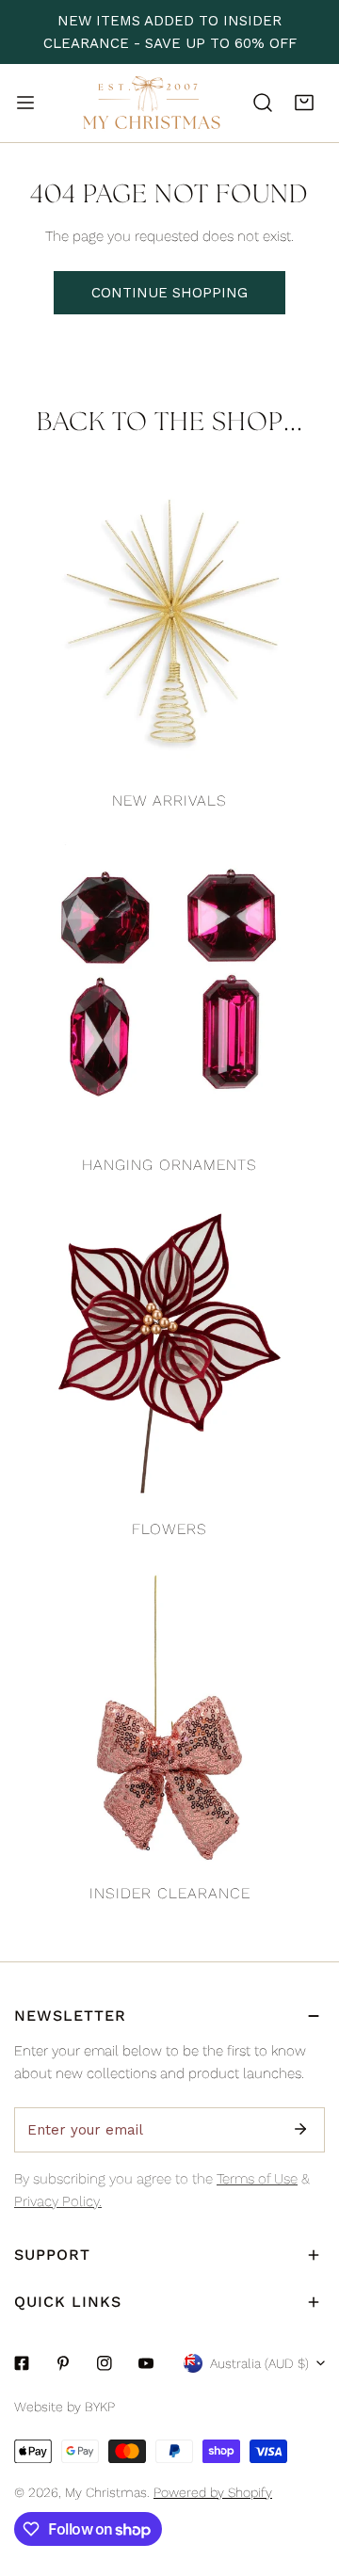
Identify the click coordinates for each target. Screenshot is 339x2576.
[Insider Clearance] (169, 1718)
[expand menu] (25, 103)
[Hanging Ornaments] (169, 989)
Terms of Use (257, 2179)
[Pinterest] (63, 2363)
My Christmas (106, 2492)
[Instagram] (105, 2363)
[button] (304, 103)
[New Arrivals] (169, 625)
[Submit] (300, 2129)
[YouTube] (146, 2363)
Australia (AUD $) (259, 2363)
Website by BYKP (65, 2407)
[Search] (263, 103)
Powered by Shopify (213, 2492)
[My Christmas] (152, 103)
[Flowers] (169, 1353)
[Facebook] (22, 2363)
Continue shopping (169, 293)
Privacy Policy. (58, 2201)
